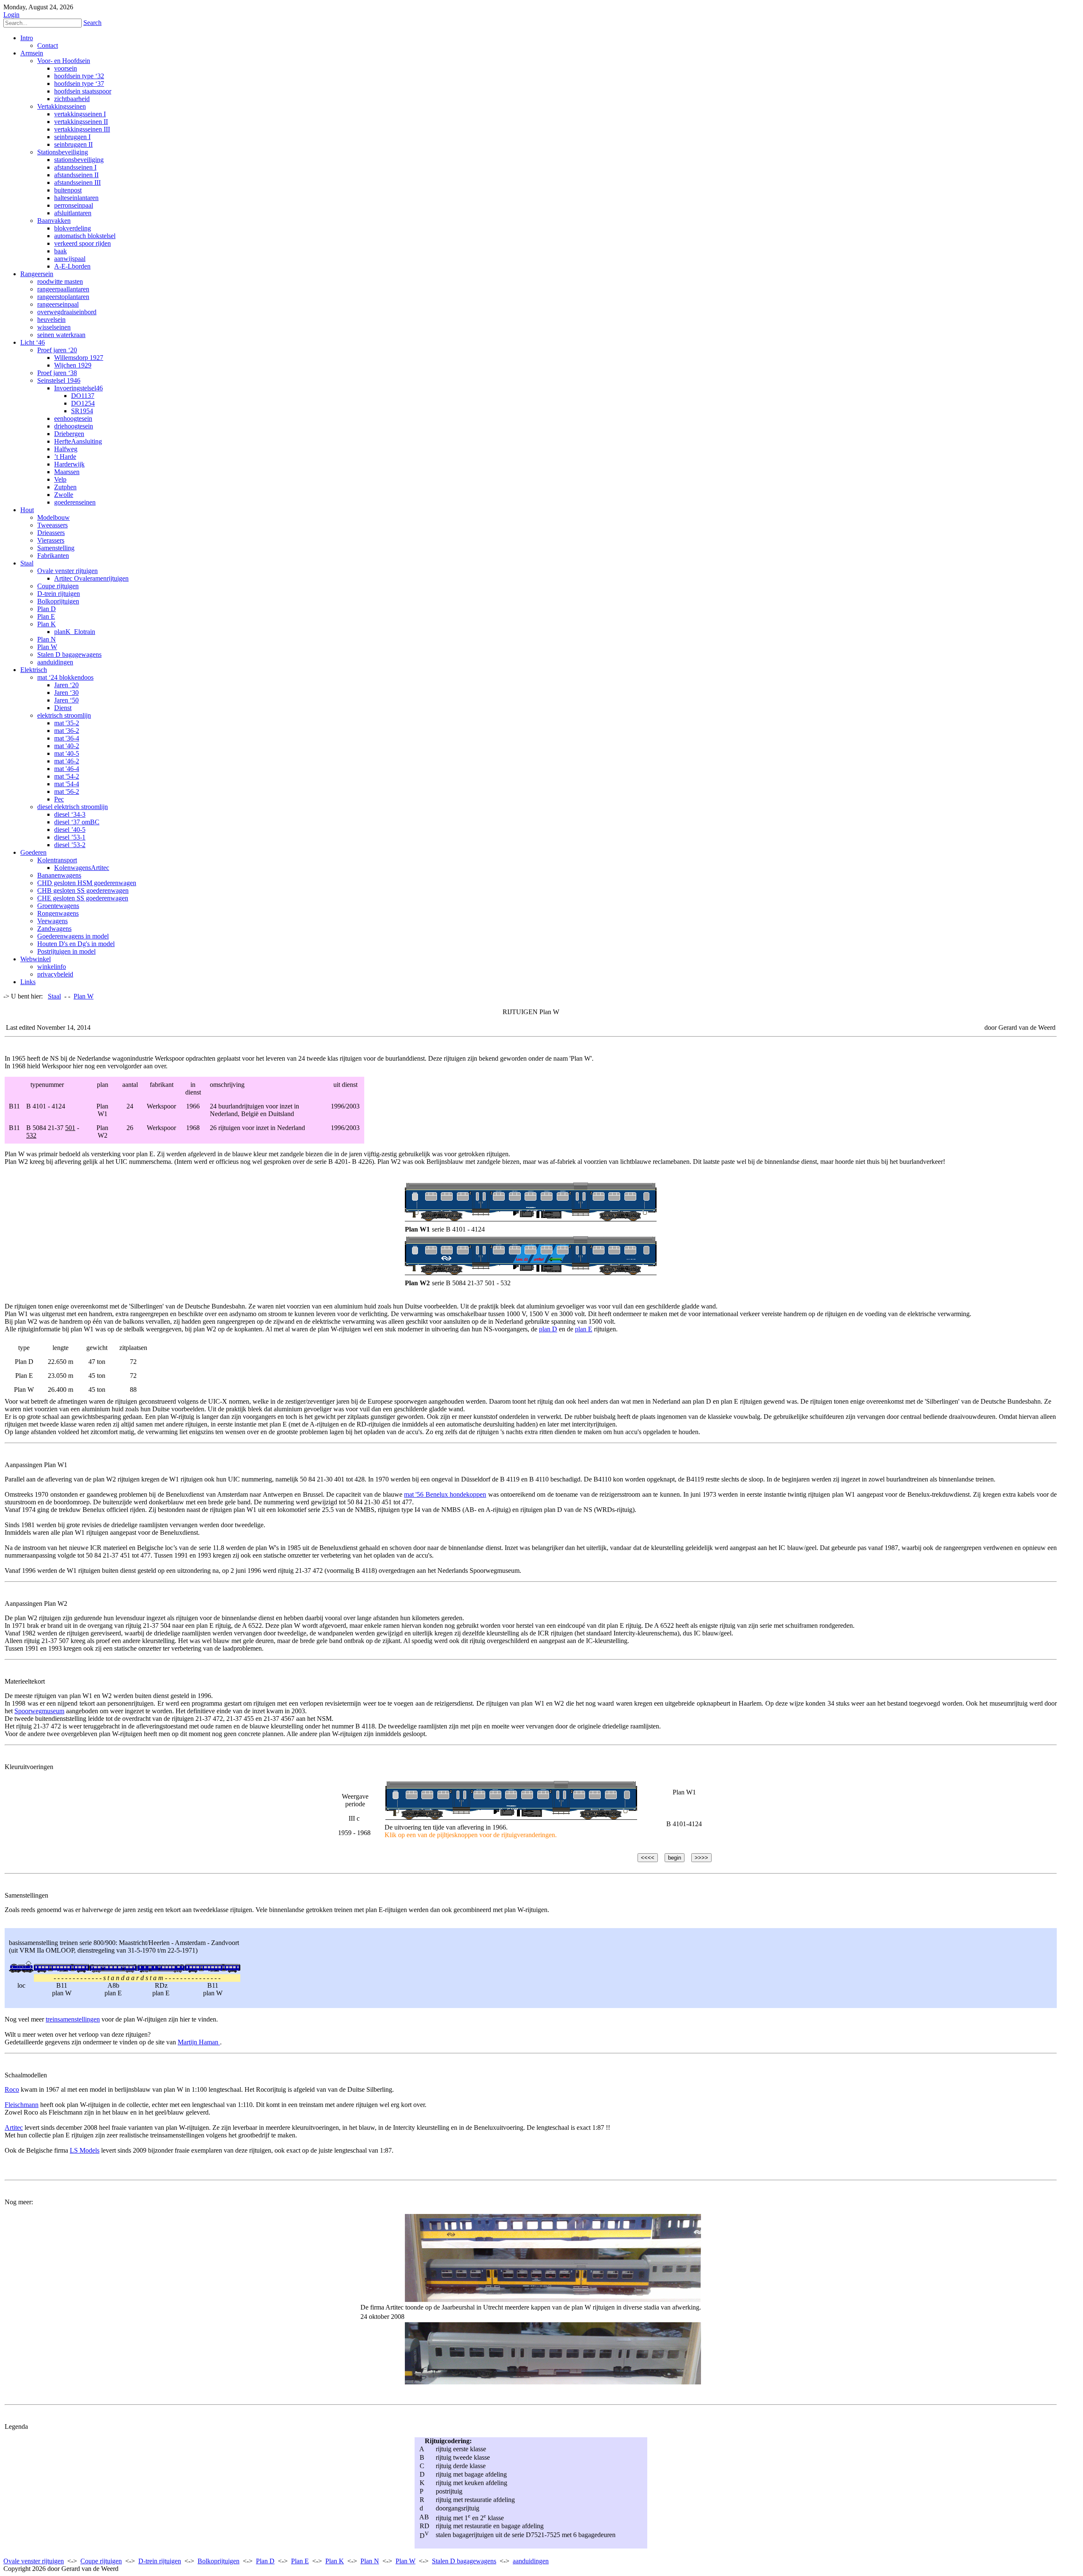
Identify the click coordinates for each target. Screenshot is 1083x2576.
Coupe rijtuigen (101, 2561)
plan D (548, 1329)
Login (11, 15)
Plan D (265, 2561)
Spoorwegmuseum (39, 1711)
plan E (584, 1329)
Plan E (300, 2561)
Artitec (14, 2127)
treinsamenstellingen (73, 2019)
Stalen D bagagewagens (464, 2561)
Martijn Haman (199, 2042)
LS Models (85, 2150)
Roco (12, 2089)
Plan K (335, 2561)
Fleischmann (22, 2105)
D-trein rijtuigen (160, 2561)
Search (92, 23)
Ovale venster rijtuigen (34, 2561)
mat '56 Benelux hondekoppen (445, 1494)
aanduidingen (531, 2561)
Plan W (405, 2561)
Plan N (370, 2561)
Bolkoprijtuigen (219, 2561)
